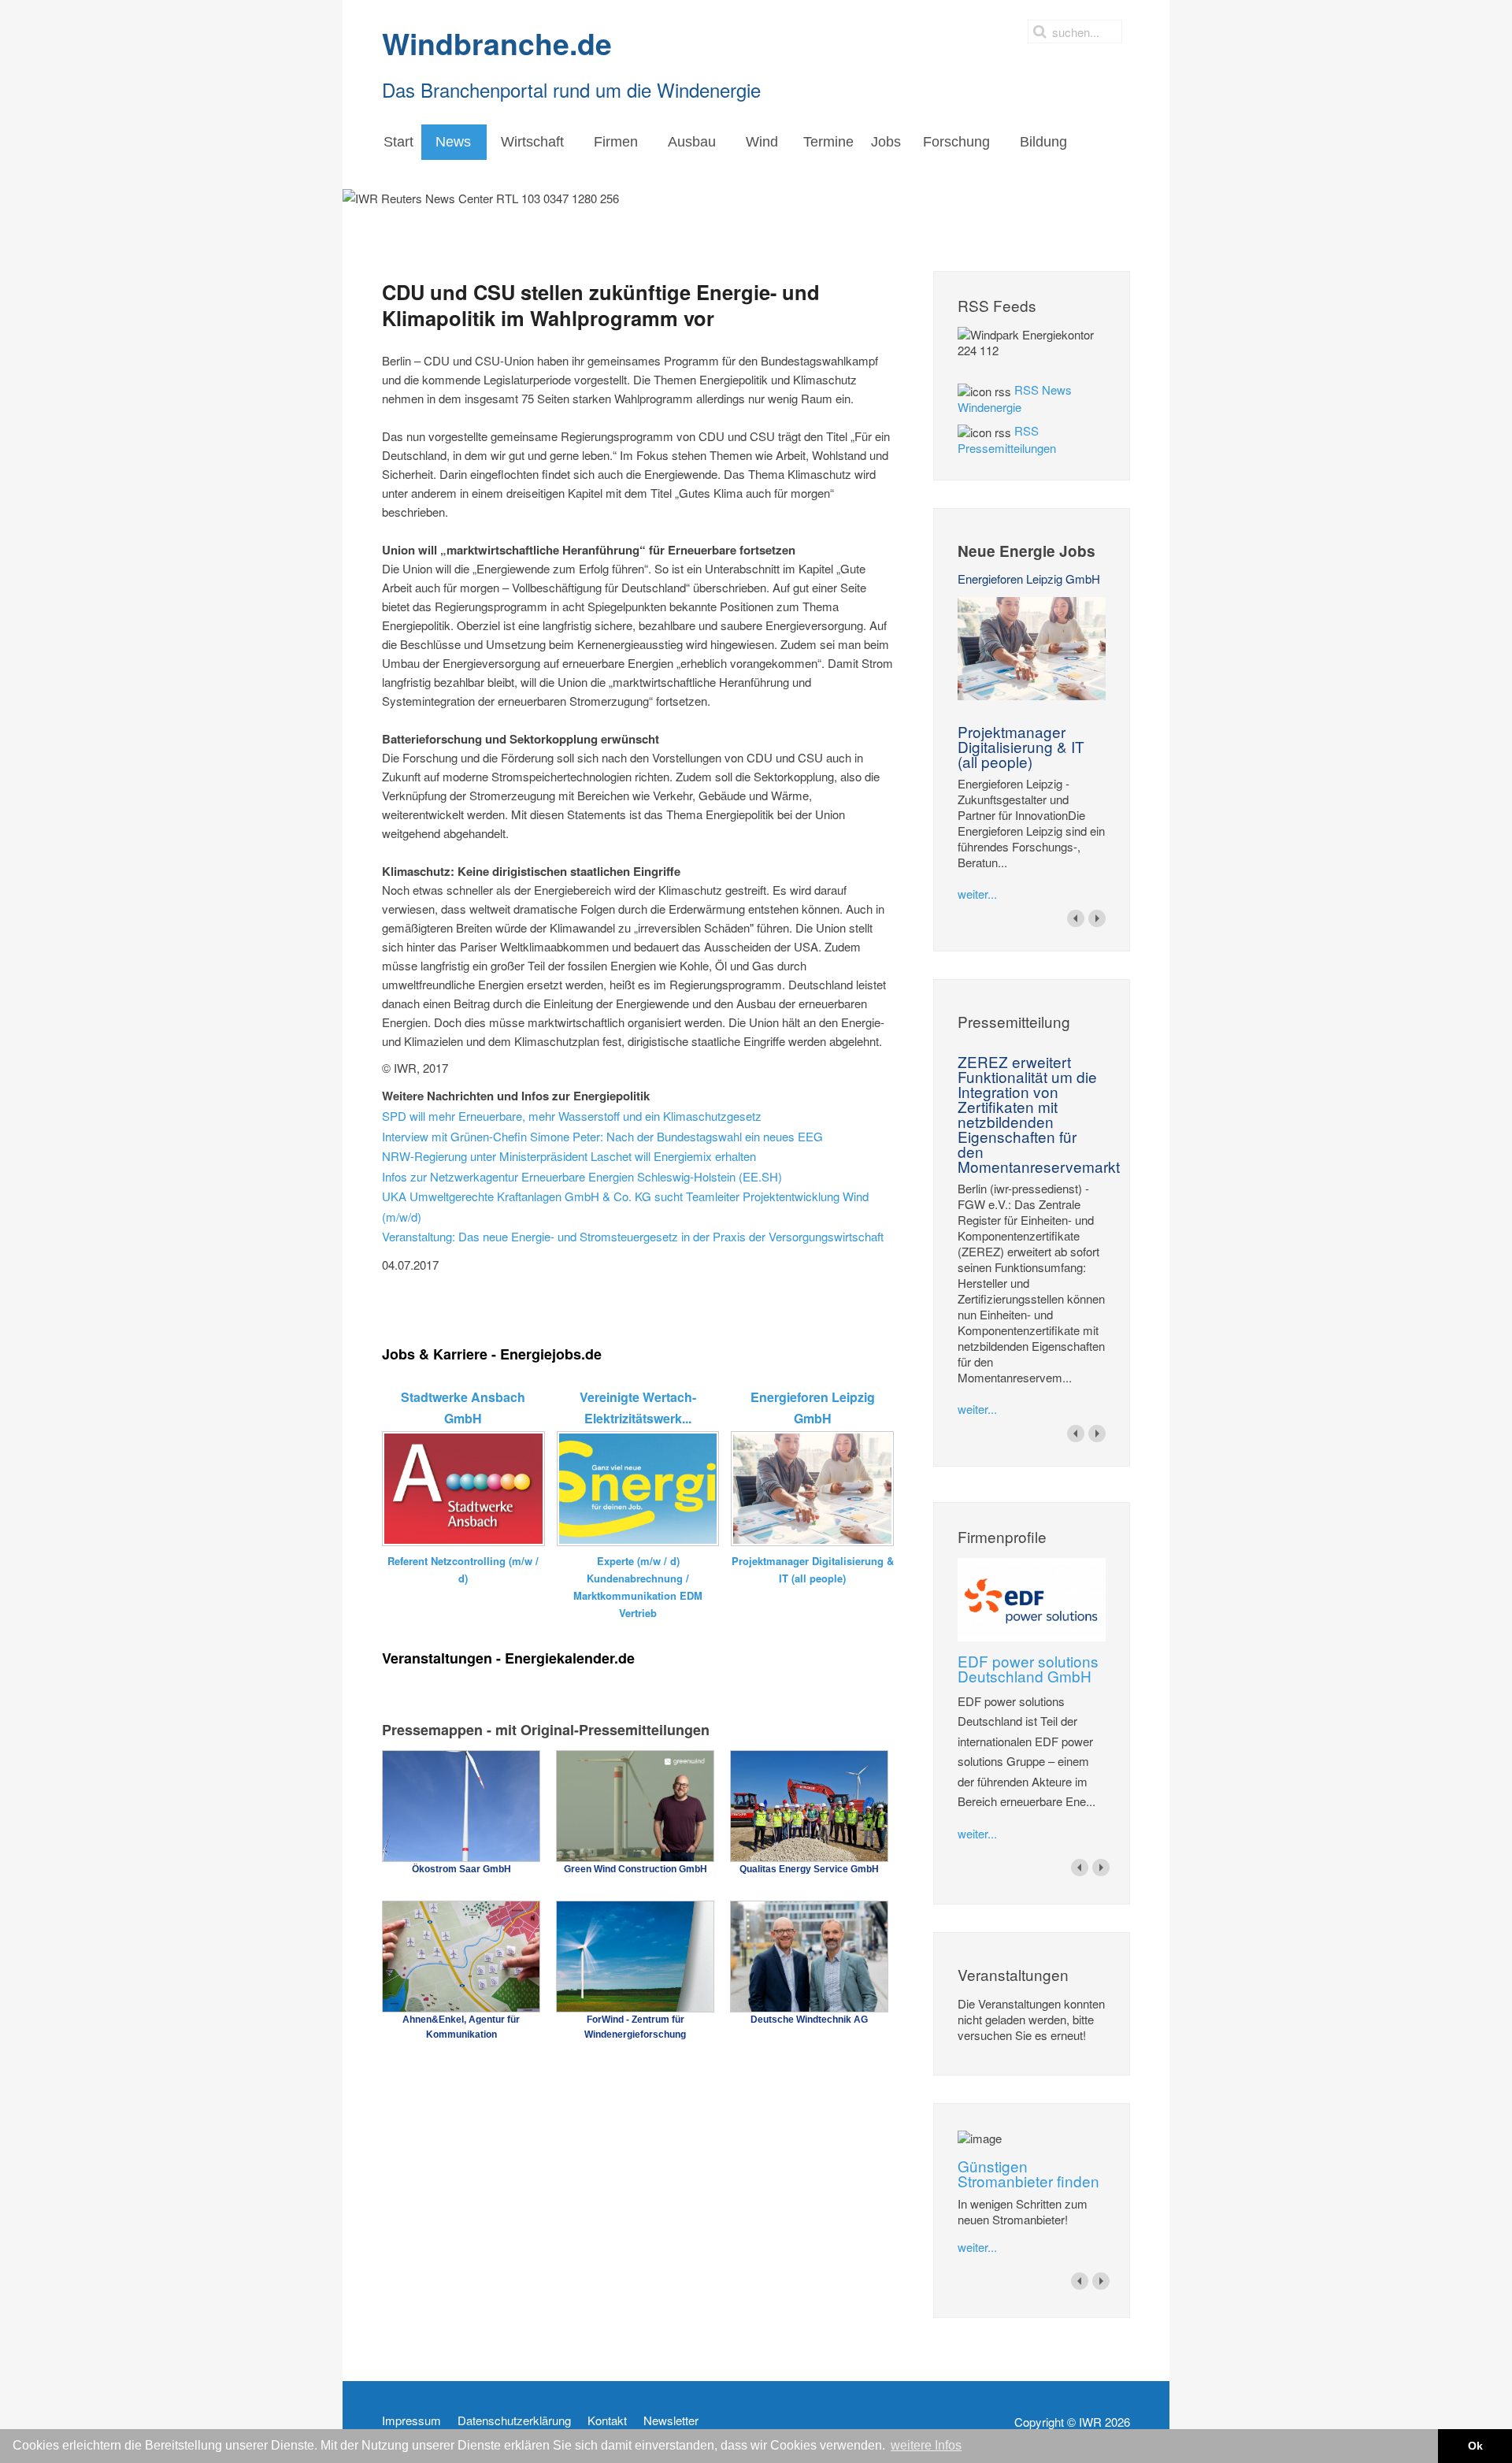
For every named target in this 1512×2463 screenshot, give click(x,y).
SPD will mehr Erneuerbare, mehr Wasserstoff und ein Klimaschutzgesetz (572, 1116)
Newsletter (671, 2420)
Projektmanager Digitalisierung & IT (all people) (1021, 746)
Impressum (411, 2420)
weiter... (977, 894)
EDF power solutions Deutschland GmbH (1028, 1668)
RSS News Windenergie (1015, 398)
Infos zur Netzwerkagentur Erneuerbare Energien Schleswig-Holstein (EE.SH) (582, 1176)
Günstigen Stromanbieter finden (1028, 2173)
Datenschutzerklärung (514, 2420)
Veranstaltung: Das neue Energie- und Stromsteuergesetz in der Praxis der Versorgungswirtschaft (633, 1236)
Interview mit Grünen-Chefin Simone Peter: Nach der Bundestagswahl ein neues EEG (602, 1136)
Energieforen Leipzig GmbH (1029, 579)
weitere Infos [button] (926, 2445)
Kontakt (607, 2420)
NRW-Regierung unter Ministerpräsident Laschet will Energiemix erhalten (569, 1156)
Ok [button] (1475, 2446)
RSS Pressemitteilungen (1007, 439)
